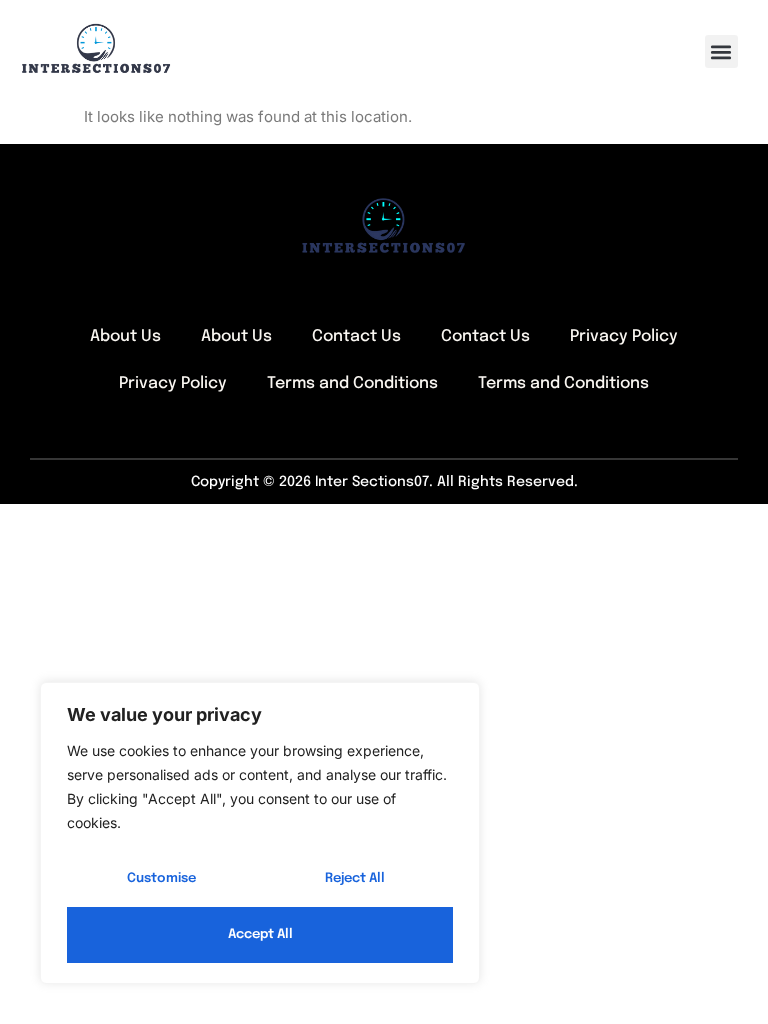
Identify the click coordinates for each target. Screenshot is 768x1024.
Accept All (260, 934)
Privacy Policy (624, 336)
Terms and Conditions (352, 383)
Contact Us (356, 336)
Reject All (355, 878)
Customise (161, 878)
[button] (721, 51)
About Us (125, 336)
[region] (260, 833)
